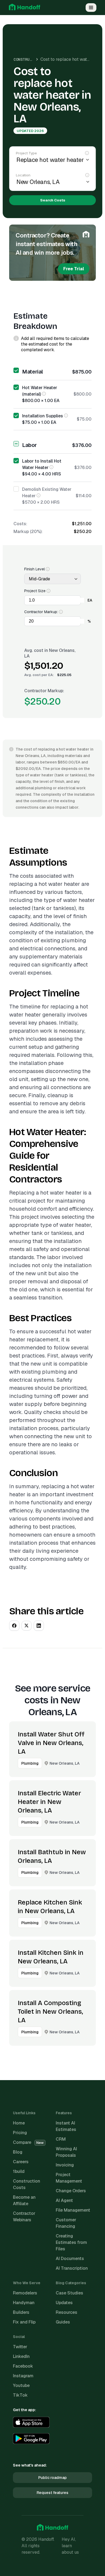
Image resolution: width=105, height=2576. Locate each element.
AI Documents (70, 2259)
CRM (61, 2139)
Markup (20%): (28, 532)
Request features (52, 2493)
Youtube (21, 2385)
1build (19, 2171)
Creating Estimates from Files (71, 2242)
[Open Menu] (91, 8)
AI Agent (64, 2200)
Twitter (20, 2347)
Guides (63, 2322)
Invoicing (65, 2165)
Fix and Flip (24, 2322)
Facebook (23, 2366)
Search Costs (53, 200)
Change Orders (71, 2191)
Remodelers (25, 2293)
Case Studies (69, 2293)
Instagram (23, 2376)
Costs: (20, 524)
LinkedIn (21, 2356)
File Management (73, 2210)
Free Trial (74, 269)
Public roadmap (52, 2478)
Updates (64, 2303)
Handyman (24, 2303)
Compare (28, 2142)
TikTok (20, 2395)
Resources (66, 2312)
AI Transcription (72, 2268)
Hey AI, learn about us (70, 2546)
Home (19, 2123)
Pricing (20, 2133)
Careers (21, 2162)
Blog (18, 2152)
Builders (21, 2312)
